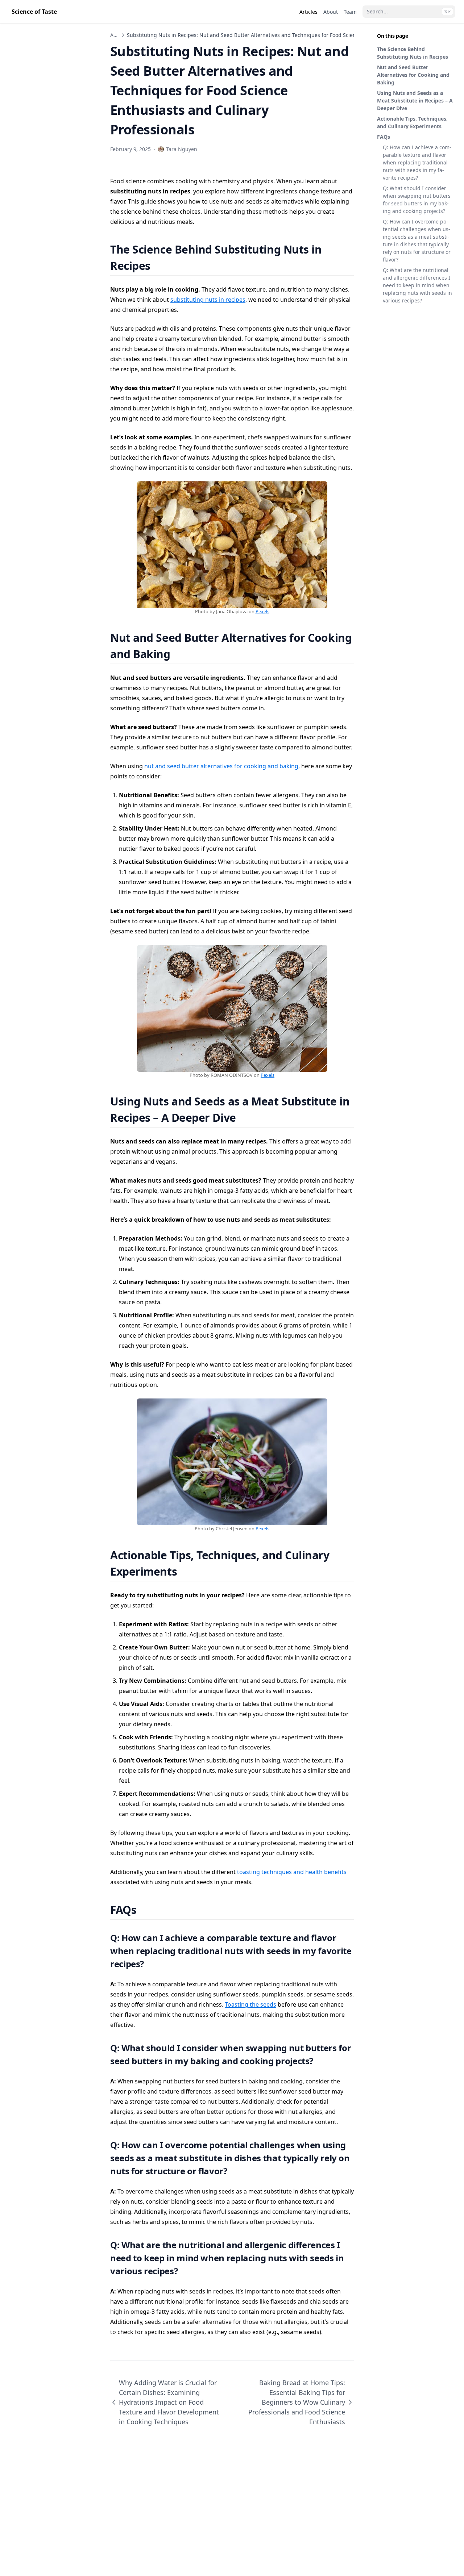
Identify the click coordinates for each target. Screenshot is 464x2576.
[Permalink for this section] (159, 266)
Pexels (262, 611)
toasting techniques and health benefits (292, 1872)
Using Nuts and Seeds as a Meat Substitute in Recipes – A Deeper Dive (415, 101)
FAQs (384, 137)
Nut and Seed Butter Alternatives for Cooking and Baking (413, 75)
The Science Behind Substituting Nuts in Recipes (413, 53)
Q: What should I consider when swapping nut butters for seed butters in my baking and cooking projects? (417, 200)
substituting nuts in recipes (208, 300)
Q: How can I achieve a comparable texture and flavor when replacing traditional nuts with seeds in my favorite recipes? (417, 162)
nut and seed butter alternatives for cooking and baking (221, 766)
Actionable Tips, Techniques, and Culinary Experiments (412, 122)
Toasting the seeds (250, 2004)
